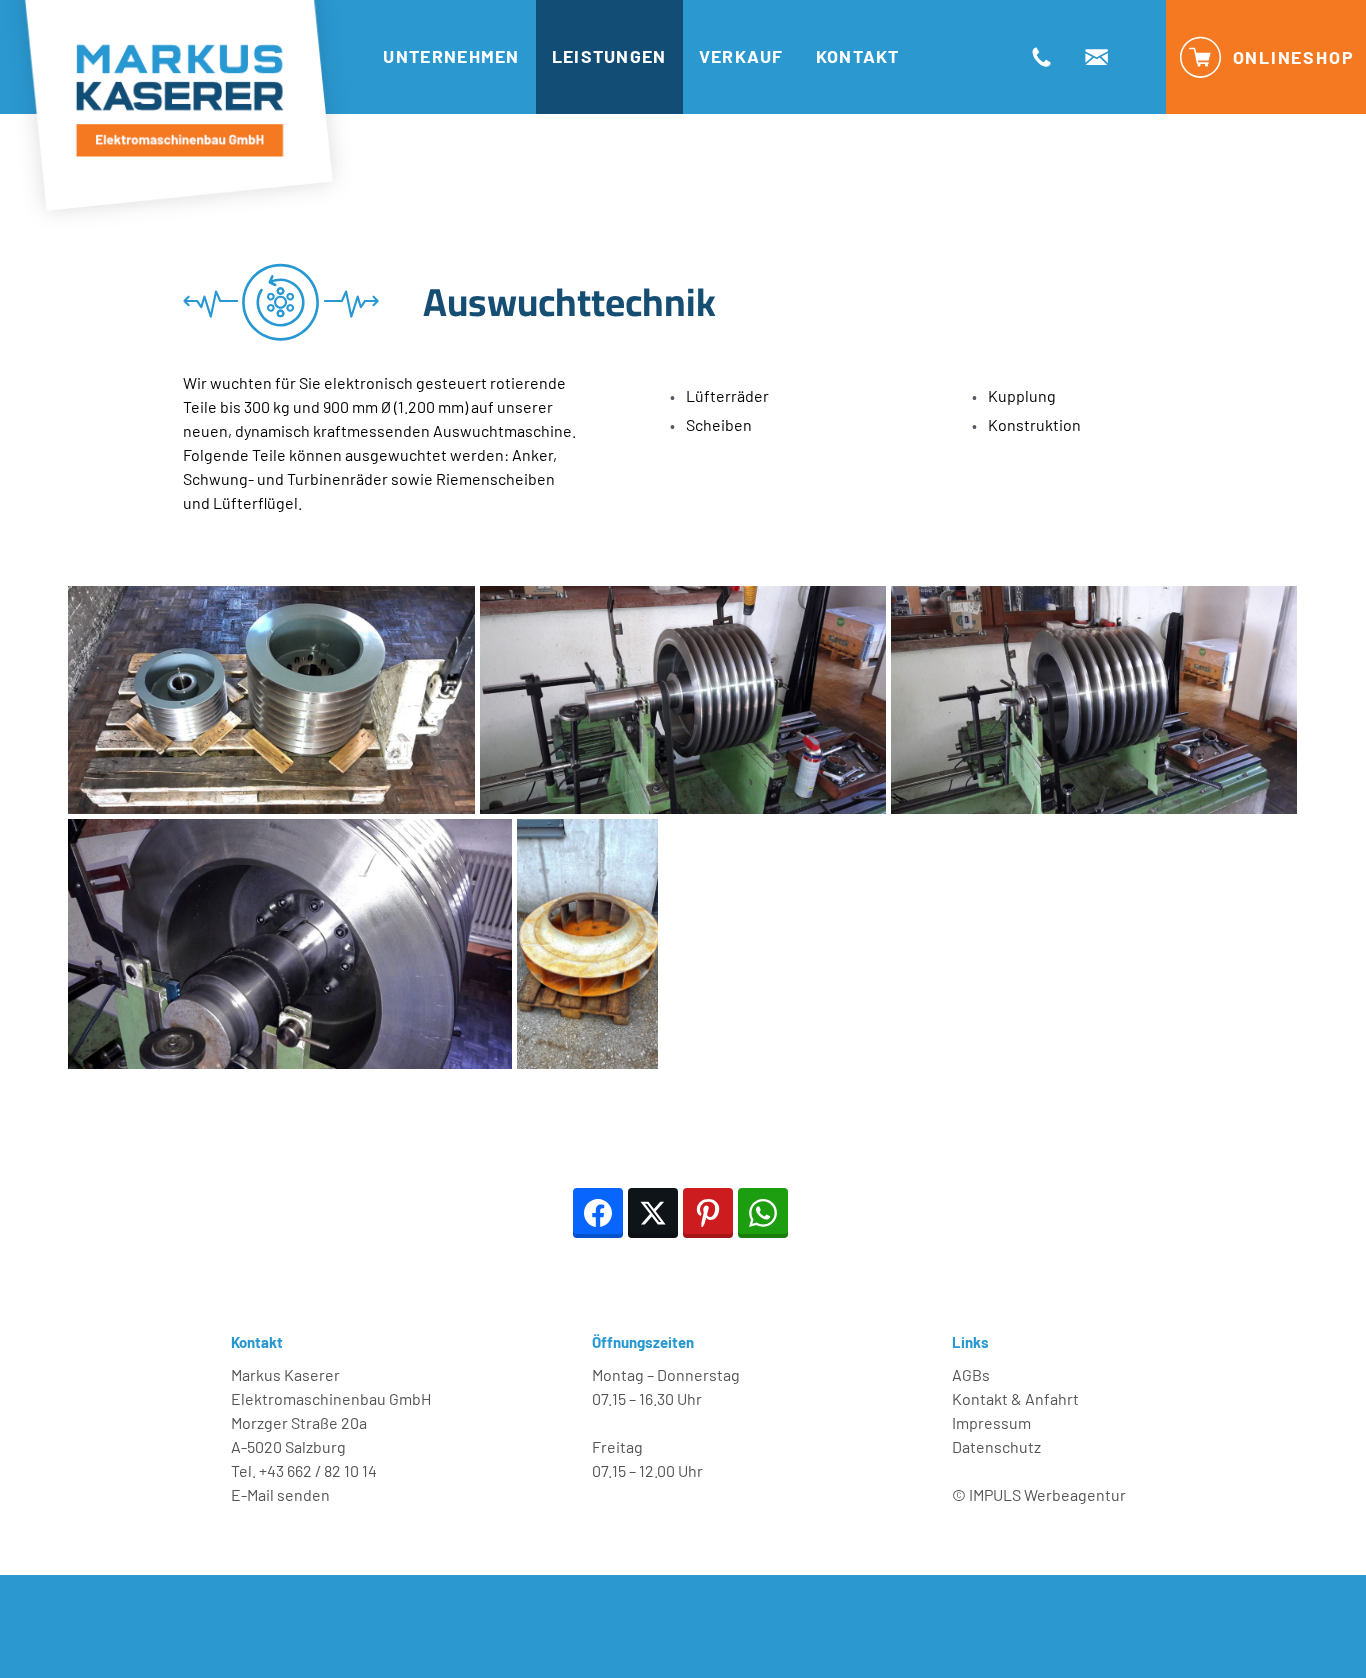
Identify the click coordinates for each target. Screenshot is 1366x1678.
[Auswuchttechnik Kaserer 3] (1094, 700)
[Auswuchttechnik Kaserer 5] (271, 700)
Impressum (991, 1422)
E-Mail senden (280, 1494)
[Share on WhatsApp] (763, 1213)
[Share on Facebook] (598, 1213)
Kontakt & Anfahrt (1015, 1398)
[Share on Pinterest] (708, 1213)
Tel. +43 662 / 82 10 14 (304, 1470)
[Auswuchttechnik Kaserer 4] (683, 700)
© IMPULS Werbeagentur (1039, 1494)
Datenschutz (996, 1446)
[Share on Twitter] (653, 1213)
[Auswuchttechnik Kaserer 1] (587, 944)
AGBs (971, 1374)
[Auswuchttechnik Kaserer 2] (290, 944)
